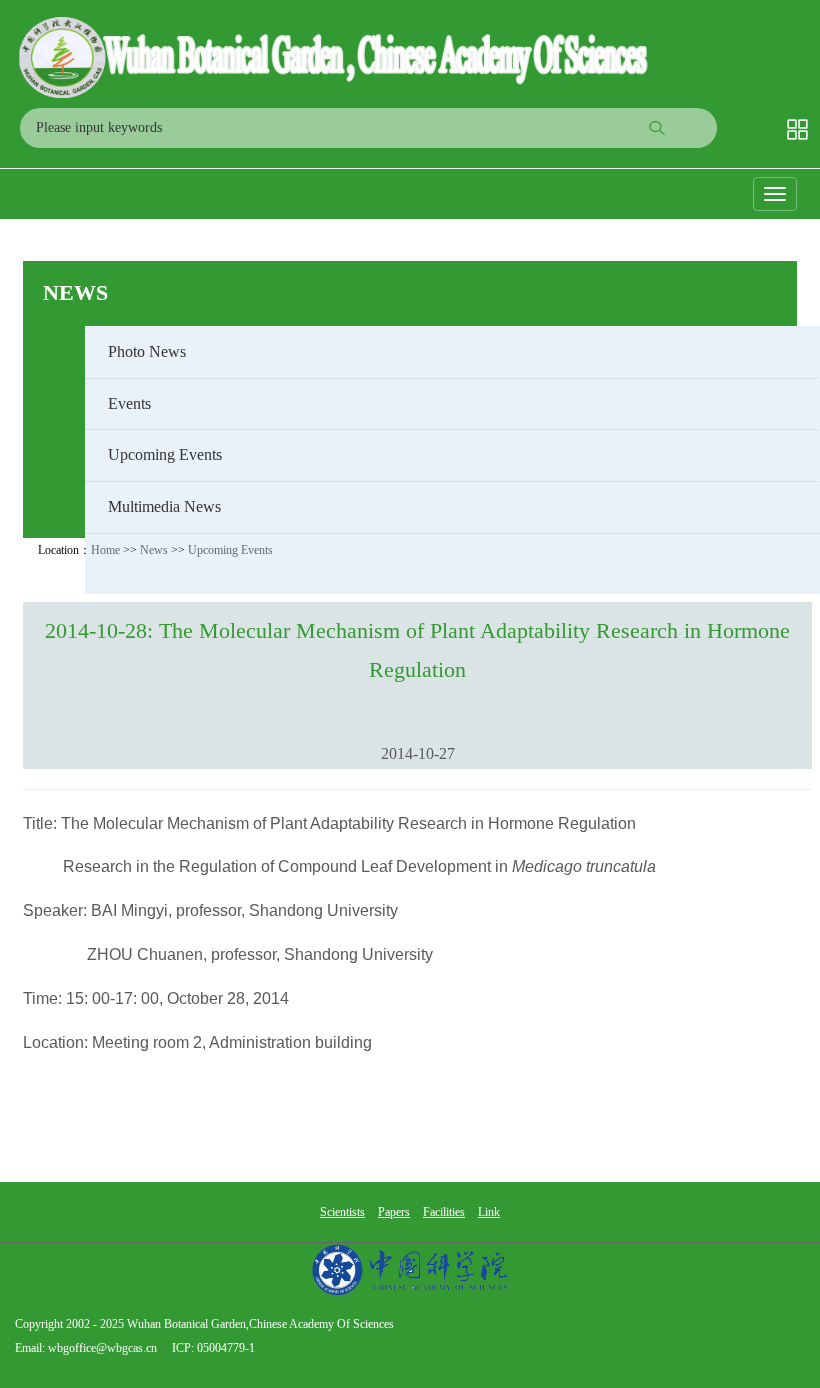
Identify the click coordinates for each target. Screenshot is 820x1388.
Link (489, 1212)
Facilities (444, 1212)
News (75, 292)
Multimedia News (164, 506)
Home (105, 550)
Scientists (342, 1212)
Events (129, 403)
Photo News (147, 351)
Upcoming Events (165, 454)
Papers (394, 1212)
